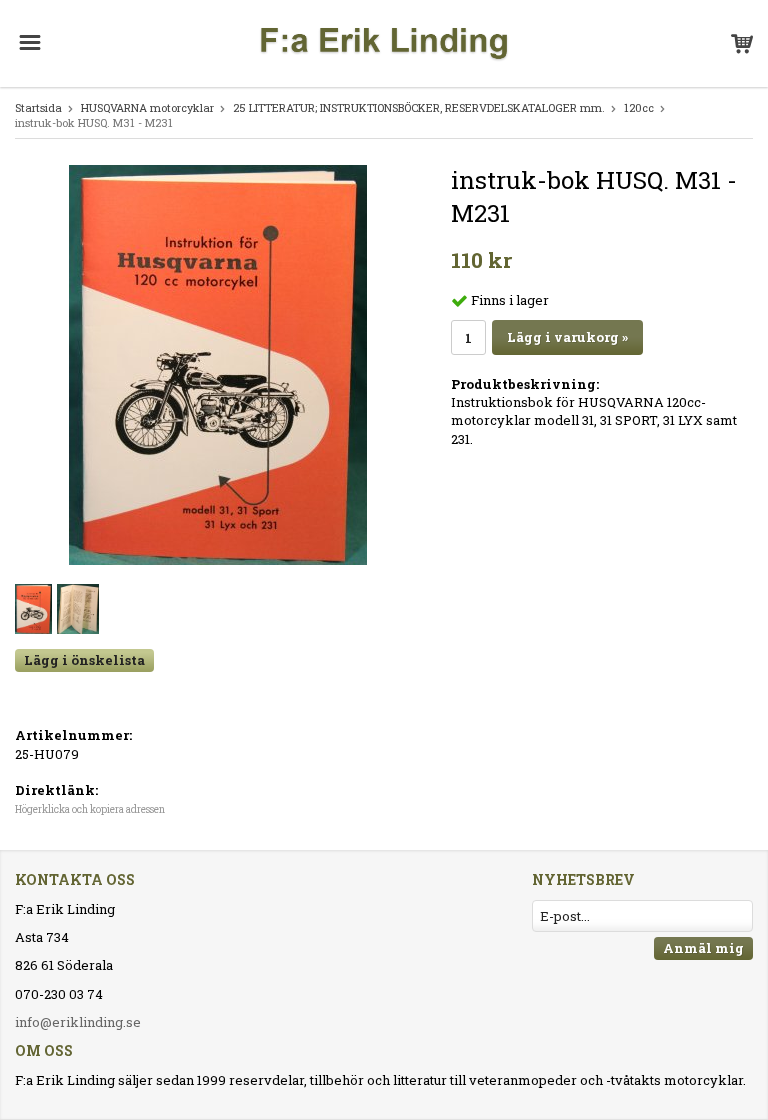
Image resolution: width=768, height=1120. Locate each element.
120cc (639, 107)
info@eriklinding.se (78, 1022)
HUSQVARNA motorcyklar (147, 107)
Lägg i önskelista (84, 660)
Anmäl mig (703, 948)
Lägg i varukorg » (567, 337)
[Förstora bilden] (218, 364)
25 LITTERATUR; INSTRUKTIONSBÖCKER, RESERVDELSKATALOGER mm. (419, 107)
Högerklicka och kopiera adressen (90, 809)
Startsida (38, 107)
